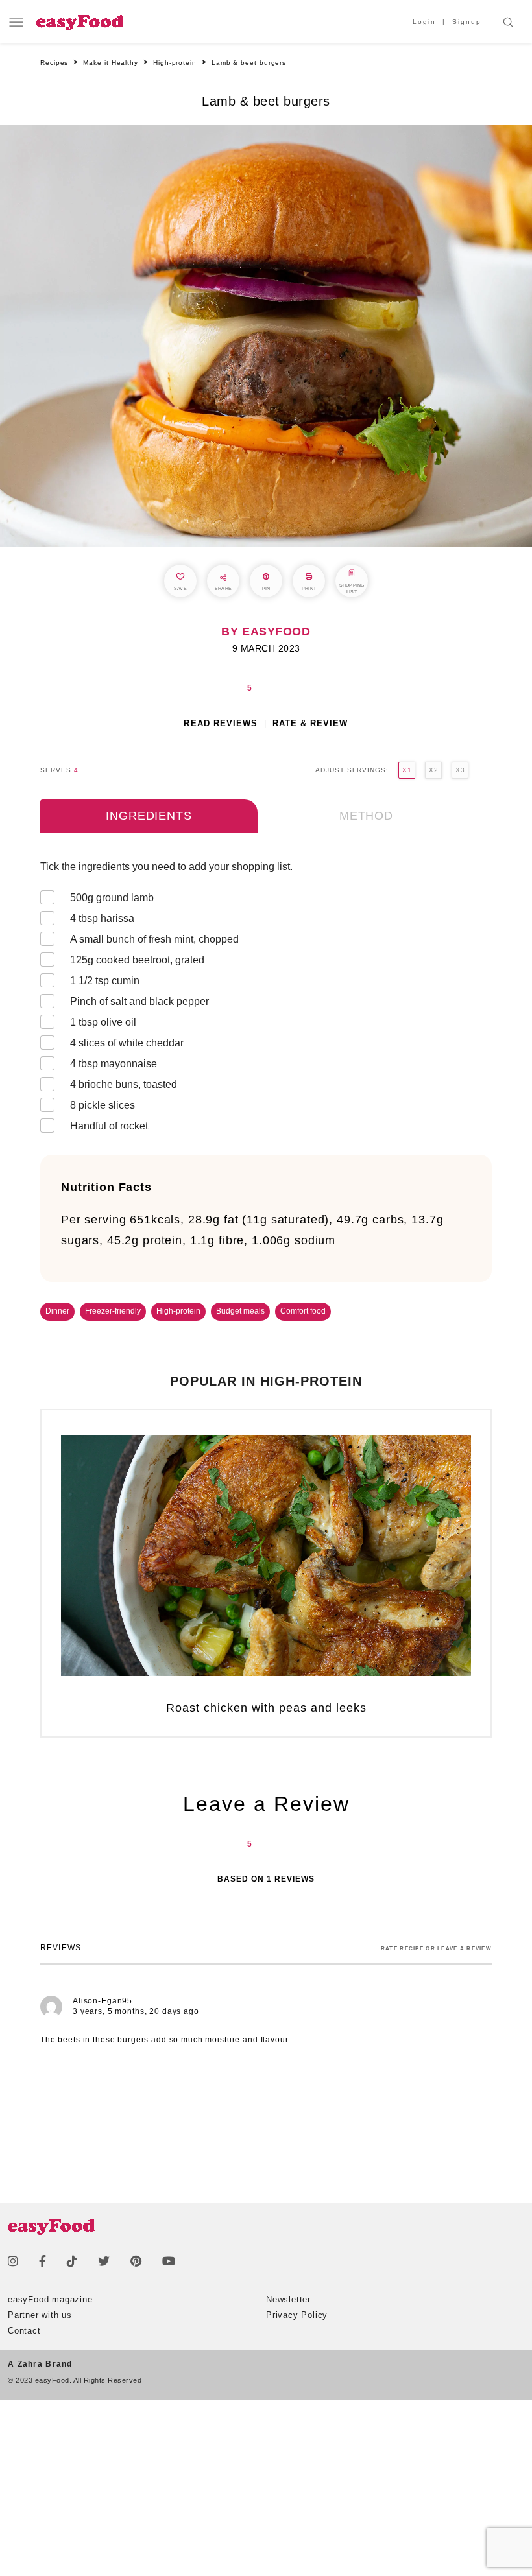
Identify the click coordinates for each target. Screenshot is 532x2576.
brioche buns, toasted (124, 1084)
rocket (110, 1126)
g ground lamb (112, 898)
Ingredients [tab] (149, 816)
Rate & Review (310, 723)
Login (424, 22)
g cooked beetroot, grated (137, 960)
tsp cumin (105, 981)
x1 (407, 770)
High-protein (178, 1311)
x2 (433, 770)
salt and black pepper (139, 1001)
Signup (467, 22)
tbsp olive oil (103, 1022)
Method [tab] (366, 816)
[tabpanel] (266, 999)
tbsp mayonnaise (114, 1064)
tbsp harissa (102, 918)
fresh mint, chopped (154, 939)
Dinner (57, 1311)
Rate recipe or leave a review (436, 1949)
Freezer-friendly (113, 1311)
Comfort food (303, 1311)
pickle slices (103, 1105)
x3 (460, 770)
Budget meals (240, 1311)
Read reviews (220, 723)
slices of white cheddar (127, 1043)
